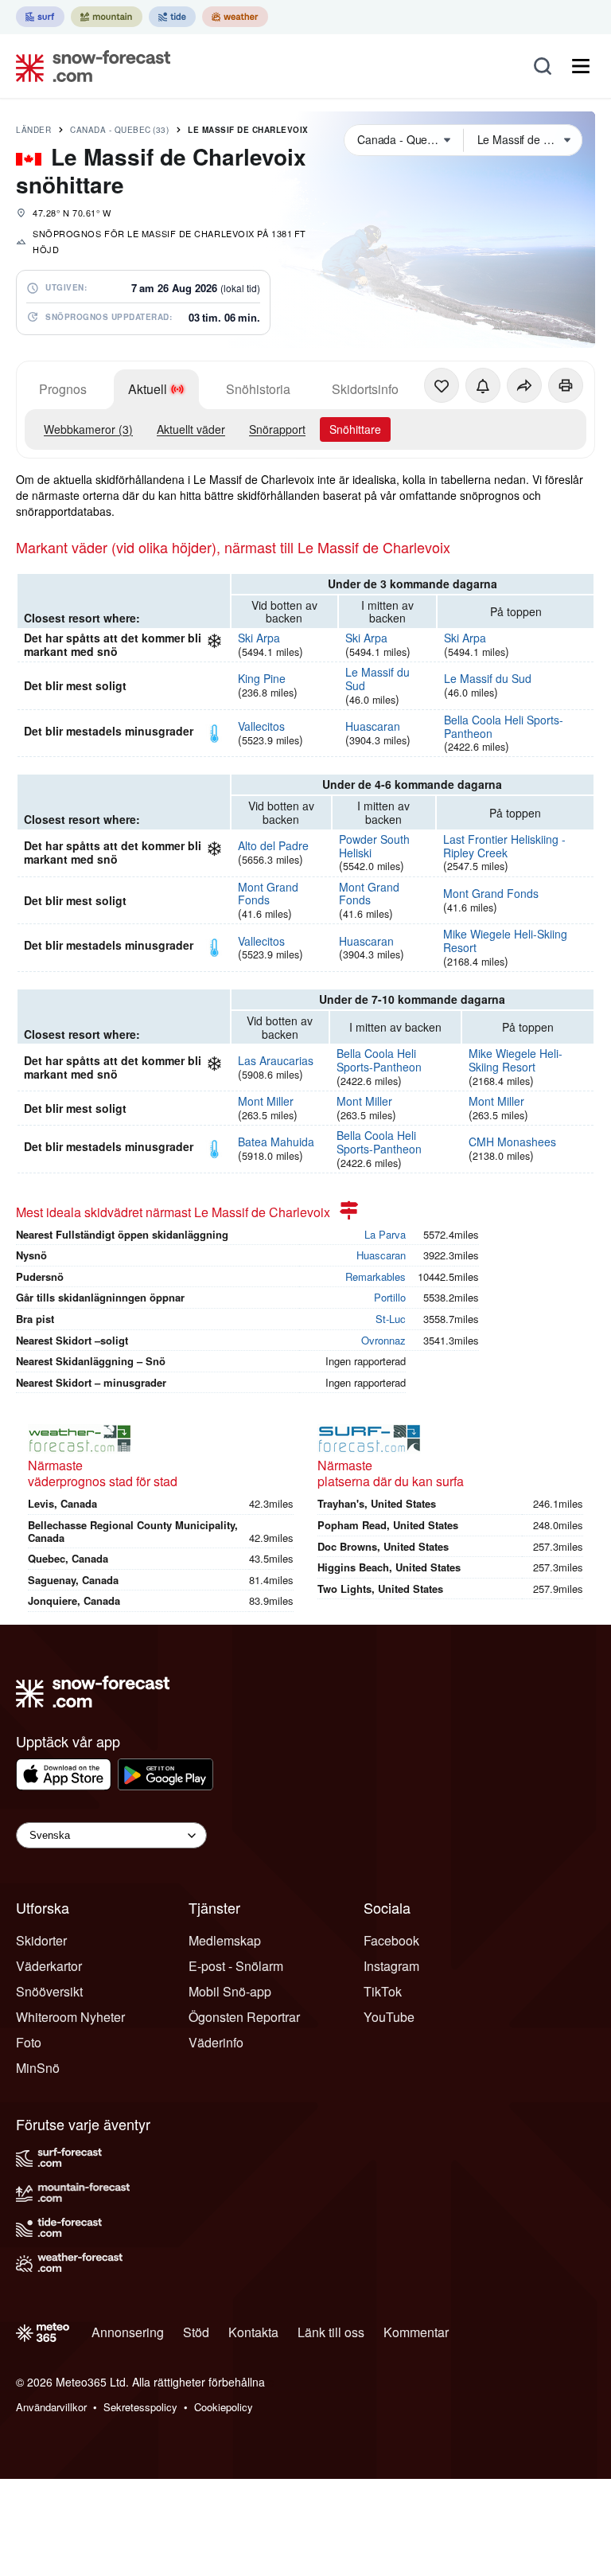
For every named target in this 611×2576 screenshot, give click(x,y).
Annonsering (128, 2332)
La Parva (385, 1234)
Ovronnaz (383, 1340)
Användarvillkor (51, 2407)
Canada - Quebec (119, 130)
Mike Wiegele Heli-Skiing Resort (505, 941)
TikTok (383, 1991)
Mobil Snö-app (230, 1991)
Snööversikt (49, 1991)
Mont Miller (266, 1101)
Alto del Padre (273, 845)
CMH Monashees (512, 1142)
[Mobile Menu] (581, 66)
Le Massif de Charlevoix (248, 130)
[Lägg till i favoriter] (442, 385)
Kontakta (253, 2332)
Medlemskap (225, 1940)
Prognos (63, 389)
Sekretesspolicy (140, 2407)
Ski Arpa (259, 638)
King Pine (262, 678)
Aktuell (148, 389)
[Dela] (524, 385)
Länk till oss (331, 2332)
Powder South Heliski (374, 846)
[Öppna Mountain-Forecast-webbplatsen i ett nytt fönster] (107, 17)
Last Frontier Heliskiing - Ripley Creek (504, 846)
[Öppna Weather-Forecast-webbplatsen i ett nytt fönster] (235, 17)
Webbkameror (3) (88, 429)
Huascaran (373, 726)
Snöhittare (355, 429)
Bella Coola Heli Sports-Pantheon (504, 726)
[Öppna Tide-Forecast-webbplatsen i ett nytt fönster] (172, 17)
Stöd (196, 2332)
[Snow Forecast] (88, 66)
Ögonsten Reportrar (244, 2017)
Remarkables (376, 1276)
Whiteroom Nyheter (70, 2017)
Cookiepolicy (224, 2407)
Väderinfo (216, 2042)
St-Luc (391, 1319)
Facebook (391, 1940)
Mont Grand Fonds (268, 894)
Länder (33, 130)
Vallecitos (261, 726)
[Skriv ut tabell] (566, 385)
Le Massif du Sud (377, 679)
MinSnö (38, 2068)
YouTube (389, 2017)
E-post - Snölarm (236, 1966)
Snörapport (277, 429)
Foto (29, 2042)
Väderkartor (49, 1966)
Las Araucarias (276, 1060)
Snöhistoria (258, 389)
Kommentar (416, 2332)
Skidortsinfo (365, 389)
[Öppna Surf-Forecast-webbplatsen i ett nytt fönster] (40, 17)
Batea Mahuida (276, 1142)
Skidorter (41, 1940)
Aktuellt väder (191, 429)
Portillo (390, 1297)
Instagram (391, 1966)
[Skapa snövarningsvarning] (483, 385)
